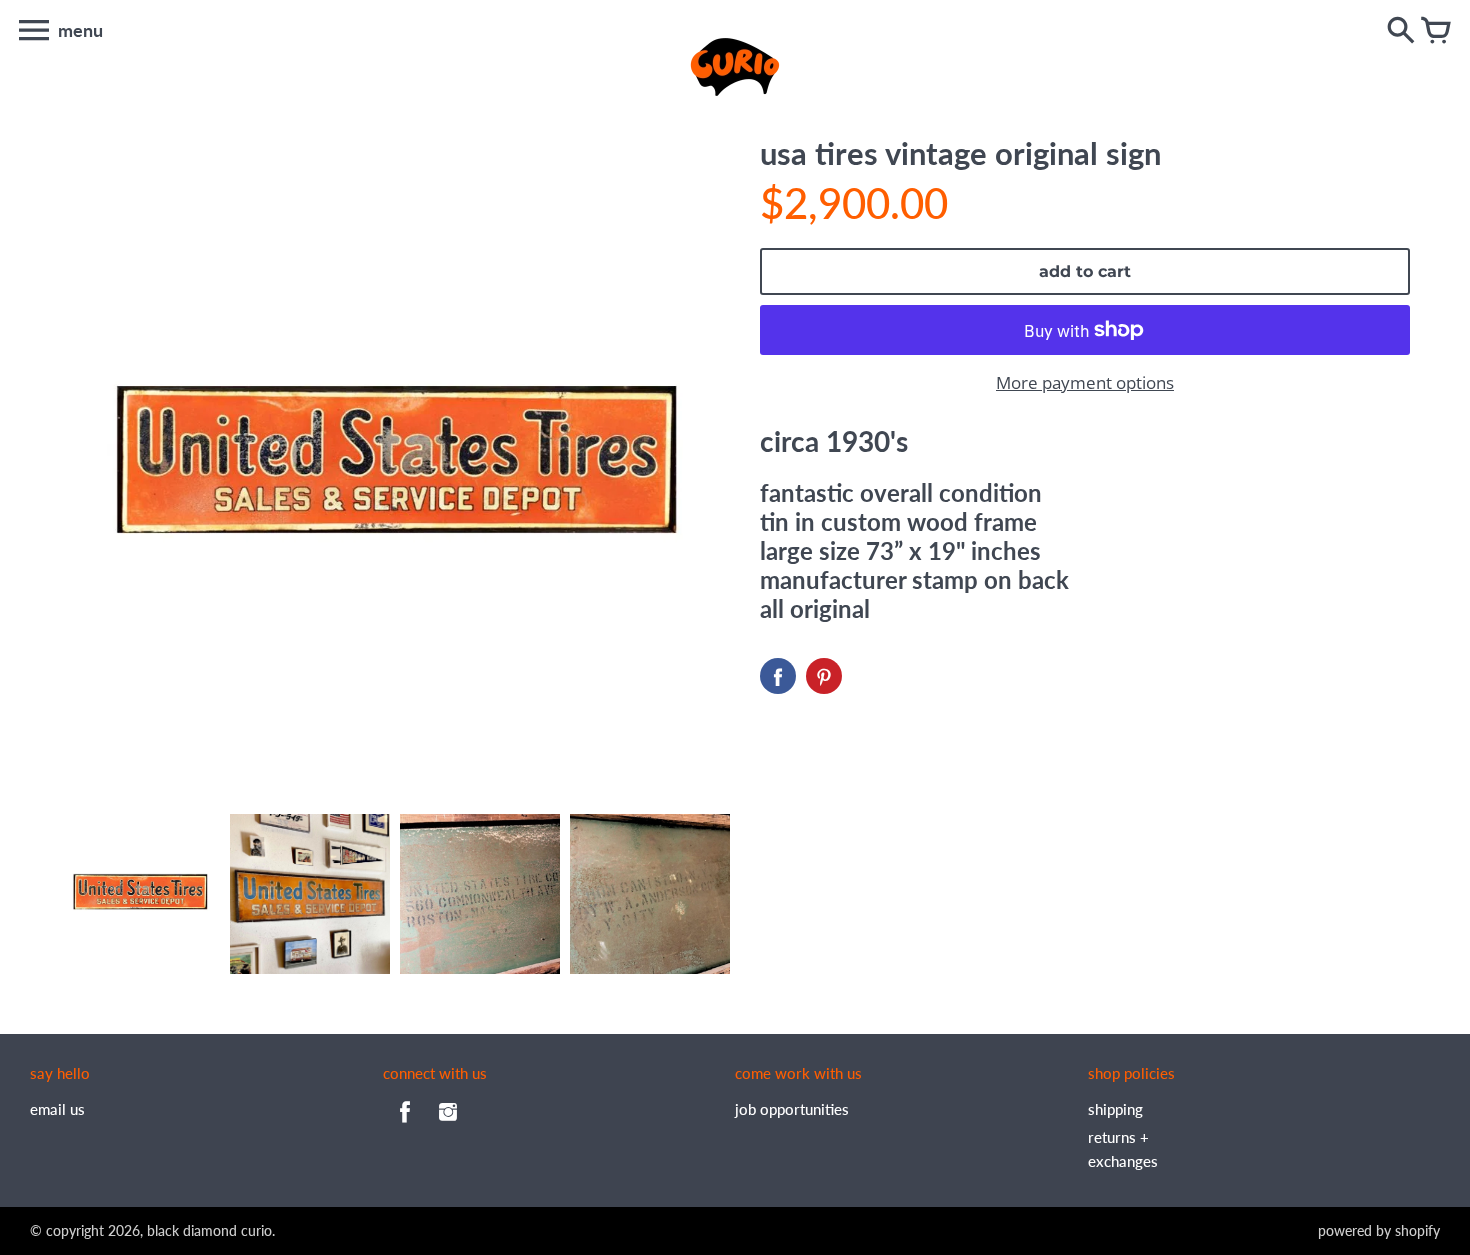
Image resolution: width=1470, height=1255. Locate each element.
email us (57, 1109)
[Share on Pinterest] (824, 676)
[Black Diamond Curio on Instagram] (448, 1125)
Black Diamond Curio (209, 1230)
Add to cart (1085, 271)
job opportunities (792, 1109)
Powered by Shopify (1379, 1230)
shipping (1115, 1109)
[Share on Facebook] (778, 676)
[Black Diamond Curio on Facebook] (405, 1125)
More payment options (1085, 382)
